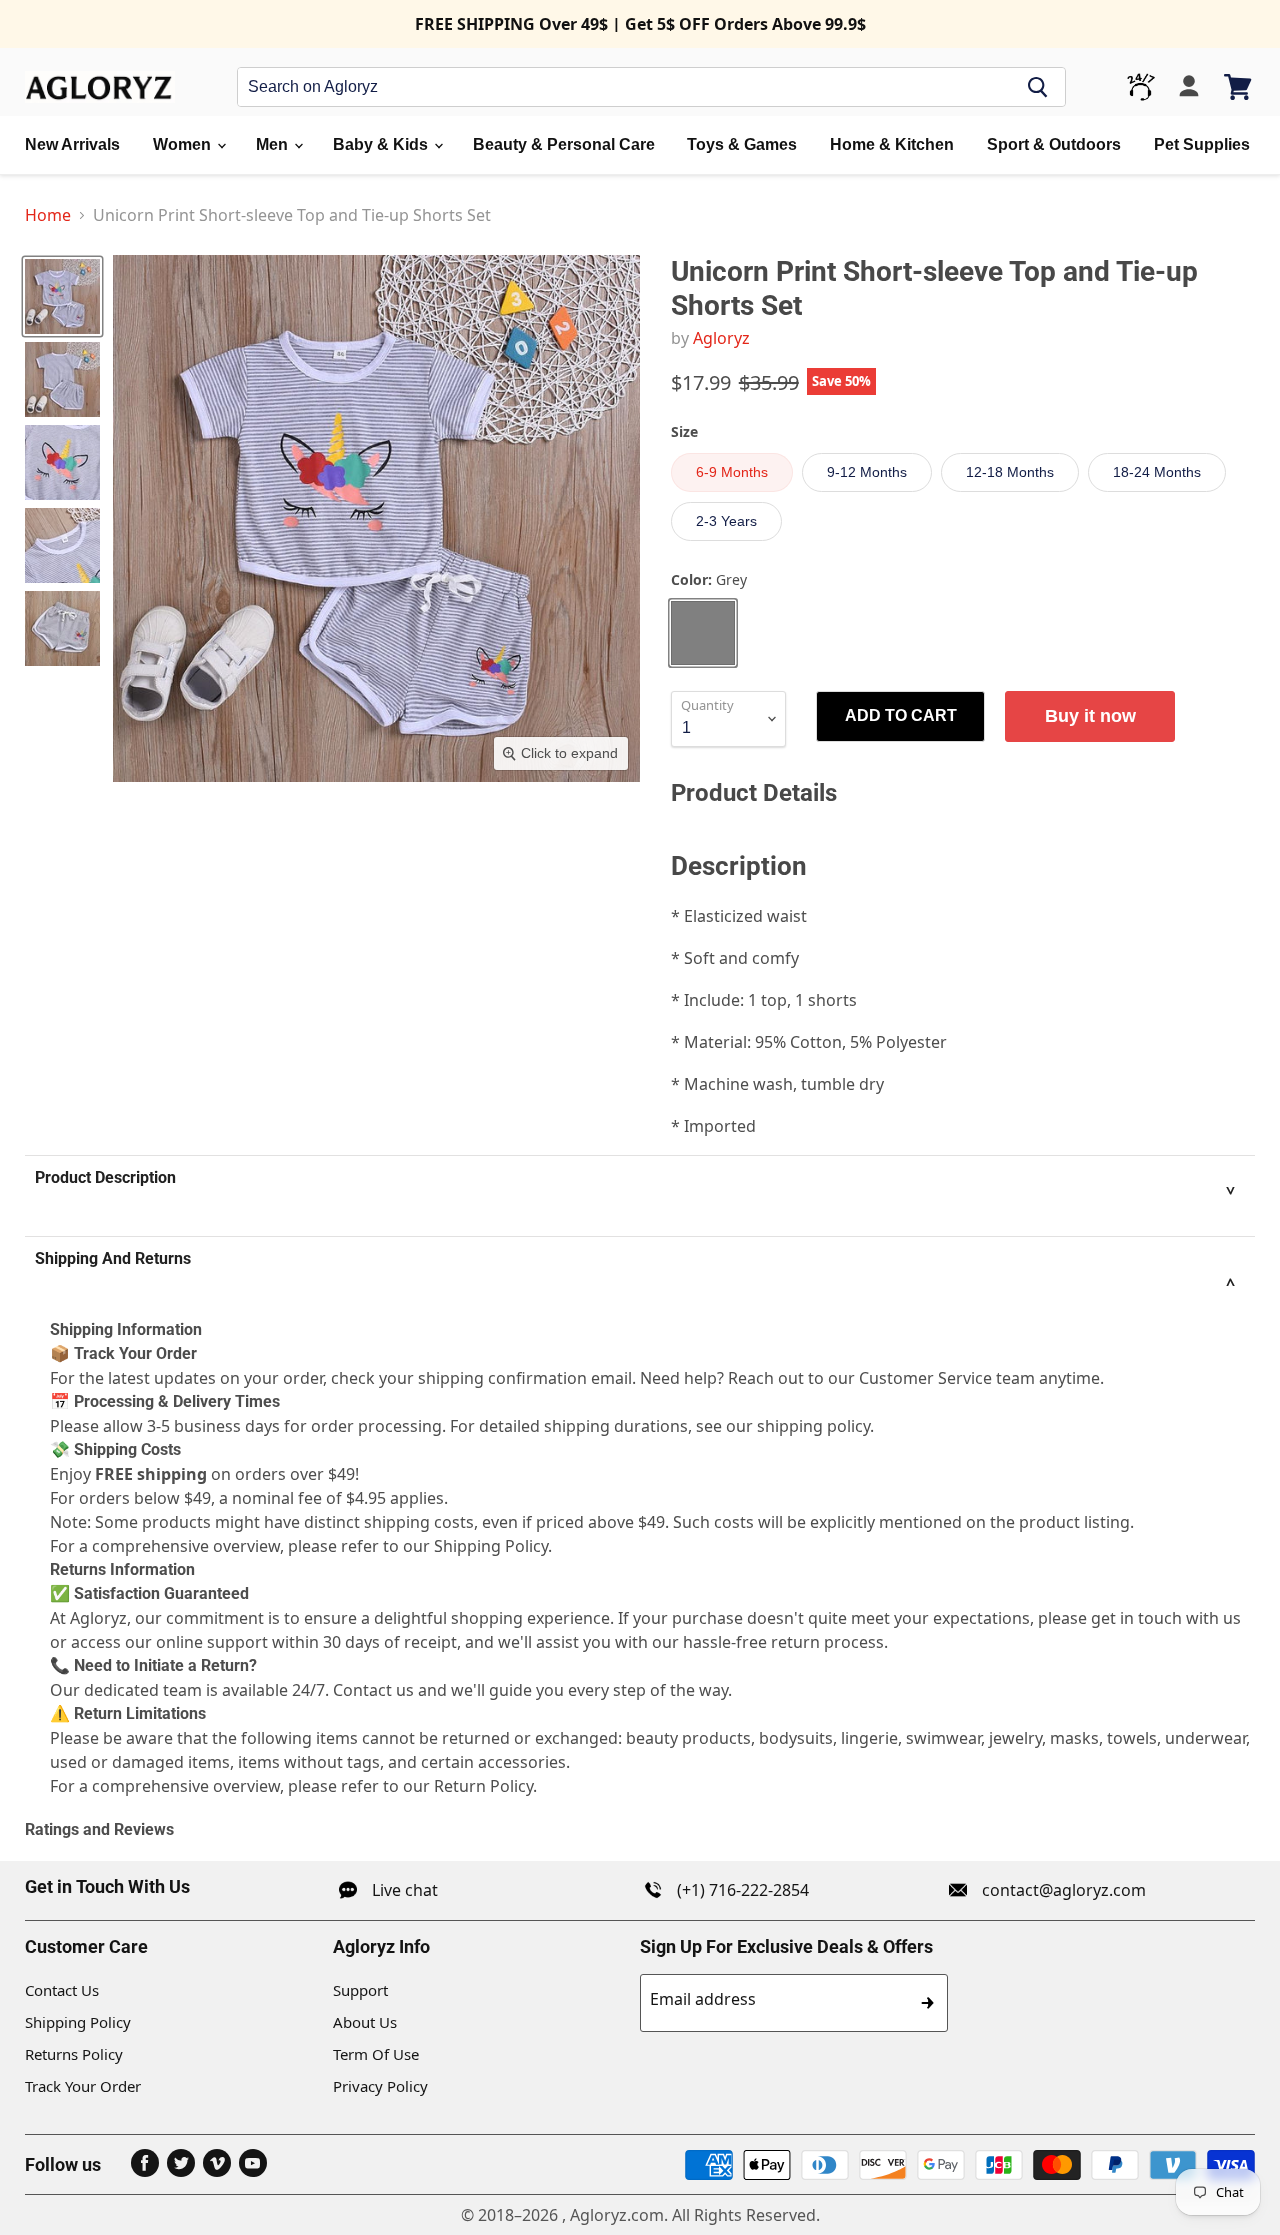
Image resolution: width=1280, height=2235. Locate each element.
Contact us (373, 1690)
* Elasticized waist (739, 916)
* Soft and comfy (735, 958)
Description (739, 866)
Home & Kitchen (892, 144)
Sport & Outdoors (1054, 144)
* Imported (713, 1126)
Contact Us (62, 1990)
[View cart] (1239, 87)
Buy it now (1090, 716)
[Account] (1189, 87)
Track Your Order (83, 2086)
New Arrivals (72, 144)
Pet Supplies (1202, 144)
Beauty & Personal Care (564, 144)
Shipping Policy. (493, 1546)
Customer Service (925, 1378)
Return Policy (483, 1786)
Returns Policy (74, 2054)
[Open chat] (1141, 87)
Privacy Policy (380, 2086)
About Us (365, 2022)
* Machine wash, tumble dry (777, 1084)
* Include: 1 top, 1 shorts (764, 1000)
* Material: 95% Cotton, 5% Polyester (809, 1042)
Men (274, 144)
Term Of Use (376, 2054)
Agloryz (721, 338)
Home (48, 215)
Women (184, 144)
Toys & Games (742, 144)
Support (360, 1990)
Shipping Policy (78, 2022)
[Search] (1038, 87)
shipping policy (813, 1426)
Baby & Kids (382, 144)
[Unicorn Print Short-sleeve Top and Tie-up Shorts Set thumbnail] (62, 296)
